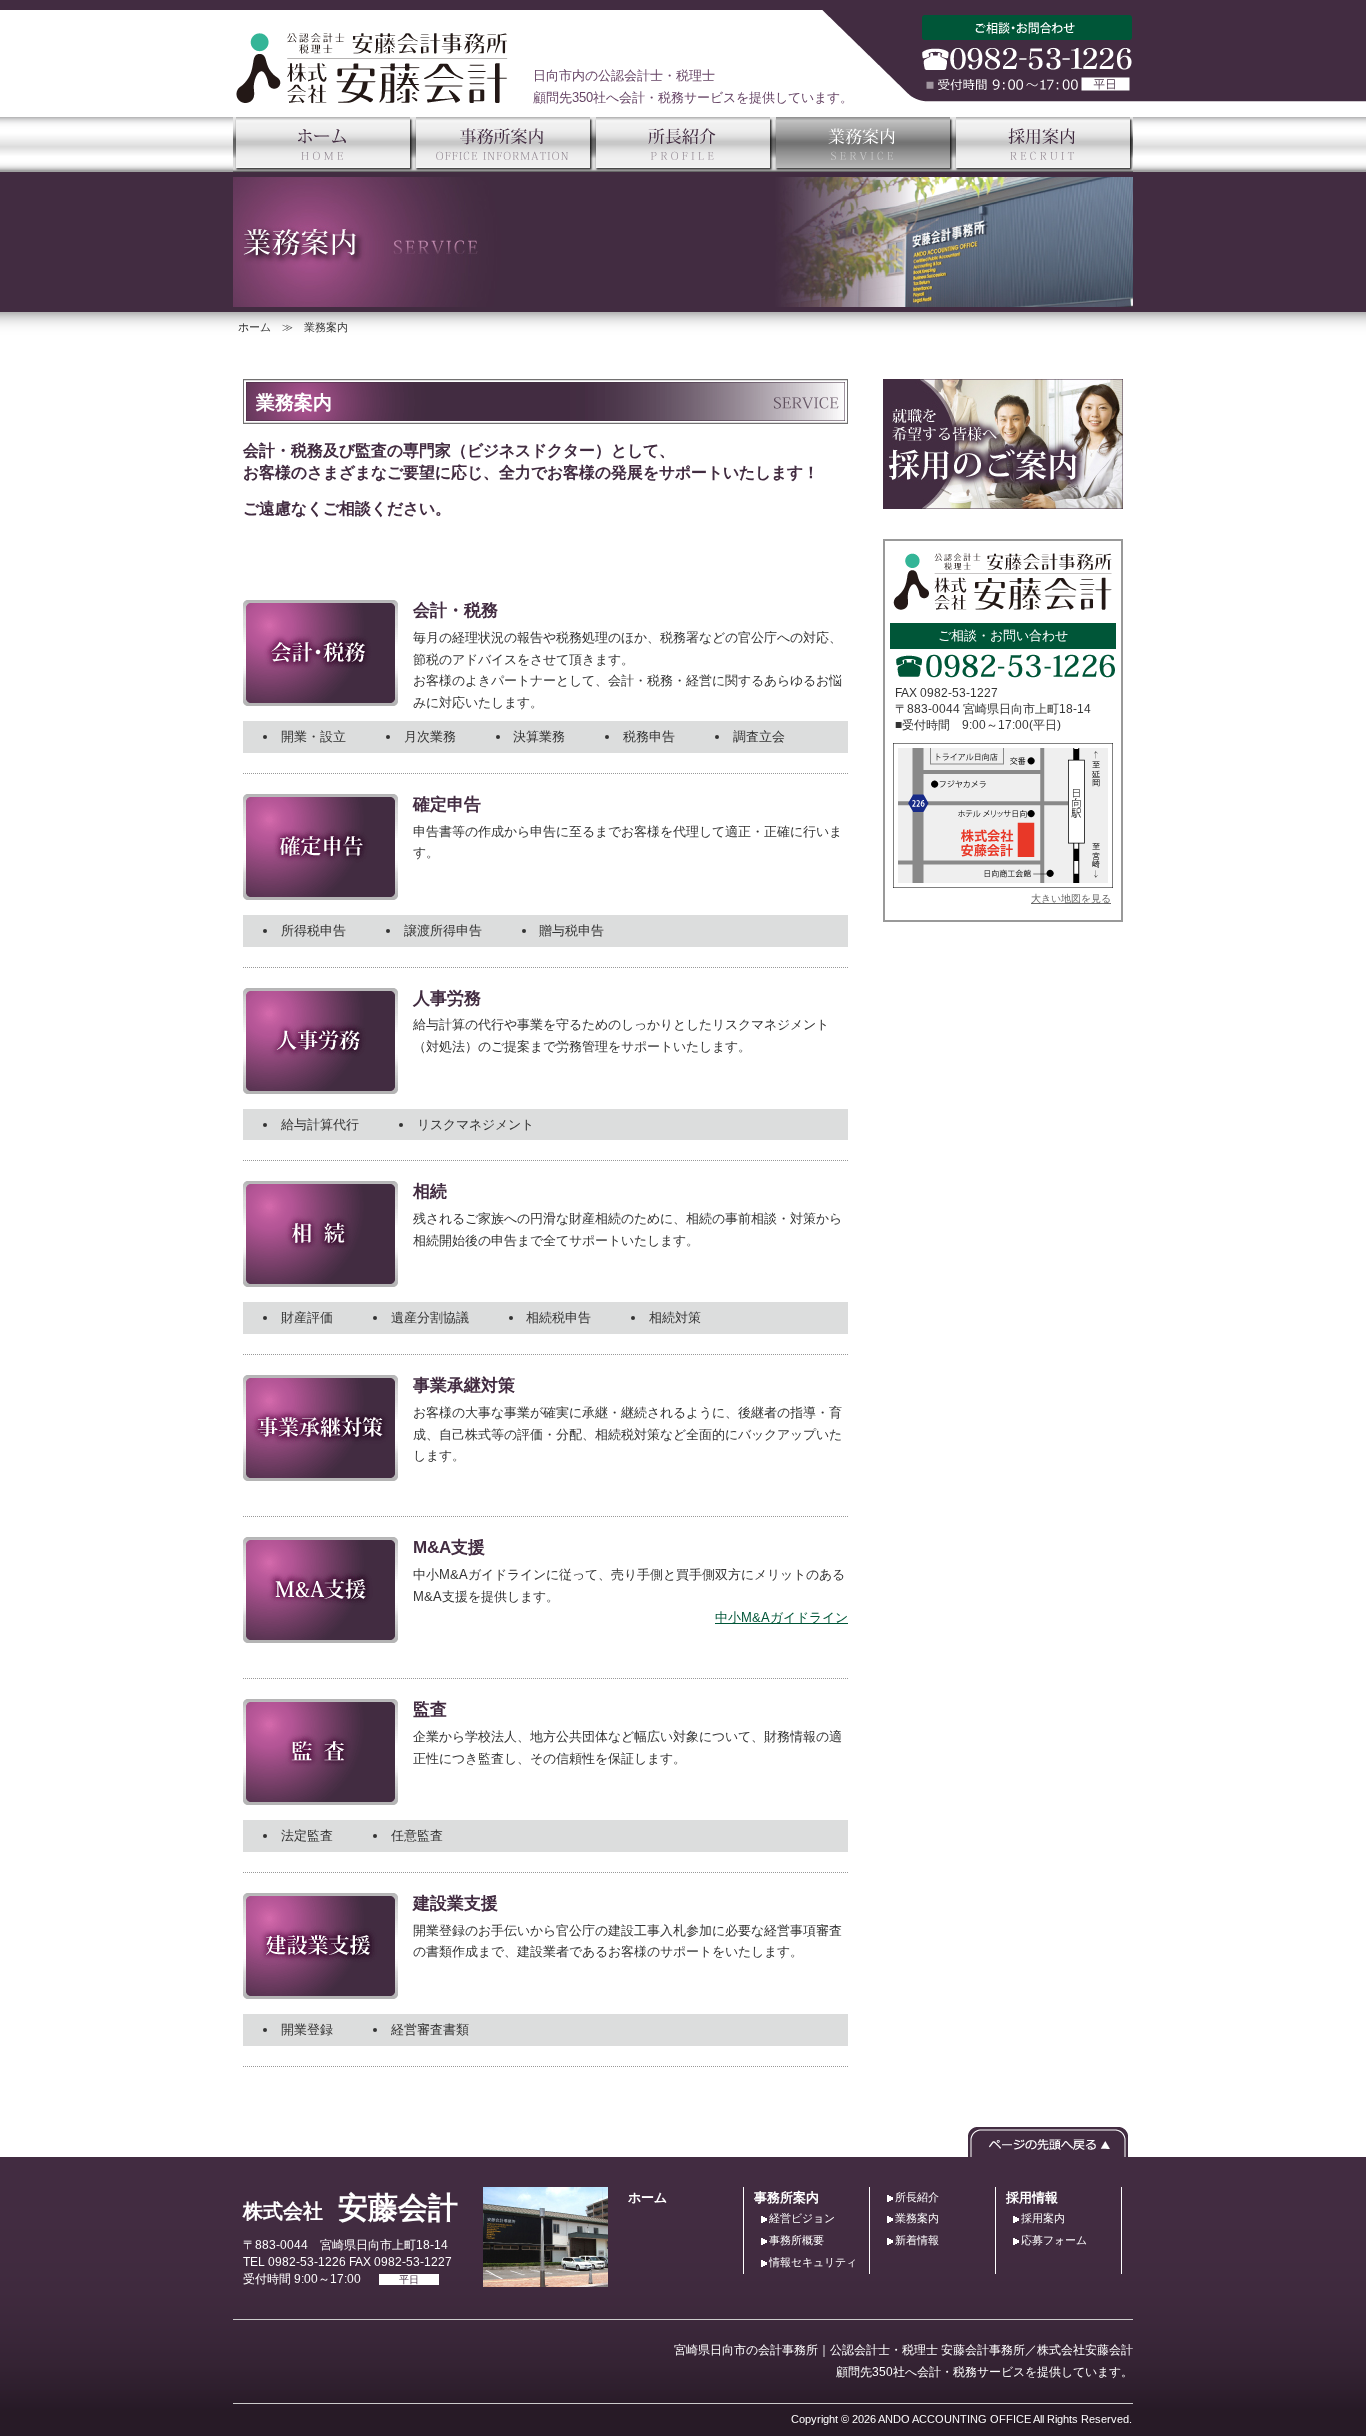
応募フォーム (1054, 2240)
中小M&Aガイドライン (781, 1617)
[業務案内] (863, 127)
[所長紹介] (683, 127)
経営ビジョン (802, 2218)
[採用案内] (1043, 127)
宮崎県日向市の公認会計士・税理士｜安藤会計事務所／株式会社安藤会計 (372, 68)
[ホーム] (323, 127)
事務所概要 (796, 2240)
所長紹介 (917, 2197)
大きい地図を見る (1071, 898)
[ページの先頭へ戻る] (1048, 2137)
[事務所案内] (503, 127)
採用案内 (1043, 2218)
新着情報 (917, 2240)
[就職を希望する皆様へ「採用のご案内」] (1003, 389)
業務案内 (917, 2218)
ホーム (254, 327)
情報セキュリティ (813, 2262)
